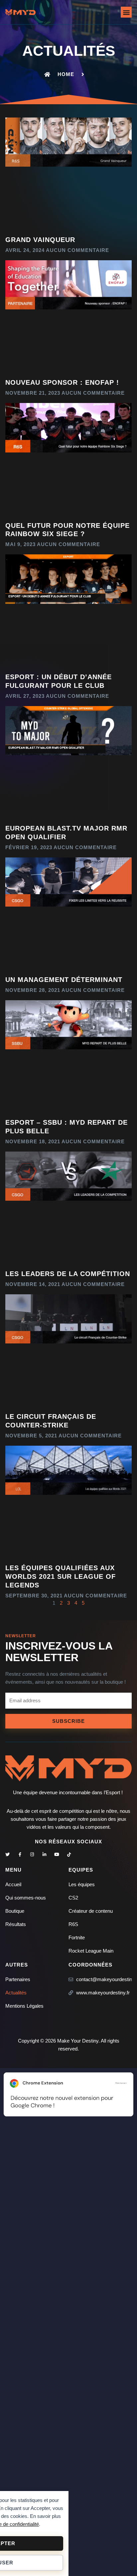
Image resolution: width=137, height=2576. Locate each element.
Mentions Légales (24, 2006)
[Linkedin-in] (44, 1854)
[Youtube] (57, 1854)
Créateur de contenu (91, 1911)
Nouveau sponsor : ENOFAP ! (62, 382)
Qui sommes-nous (26, 1898)
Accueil (13, 1884)
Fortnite (77, 1937)
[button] (126, 12)
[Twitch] (81, 1854)
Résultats (16, 1924)
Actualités (16, 1993)
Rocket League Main (91, 1951)
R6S (73, 1924)
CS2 (73, 1898)
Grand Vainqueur (40, 240)
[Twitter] (7, 1854)
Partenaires (18, 1979)
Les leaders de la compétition (68, 1274)
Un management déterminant (64, 980)
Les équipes (82, 1884)
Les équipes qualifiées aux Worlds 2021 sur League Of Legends (61, 1576)
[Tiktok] (69, 1854)
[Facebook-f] (20, 1854)
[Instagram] (32, 1854)
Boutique (15, 1911)
